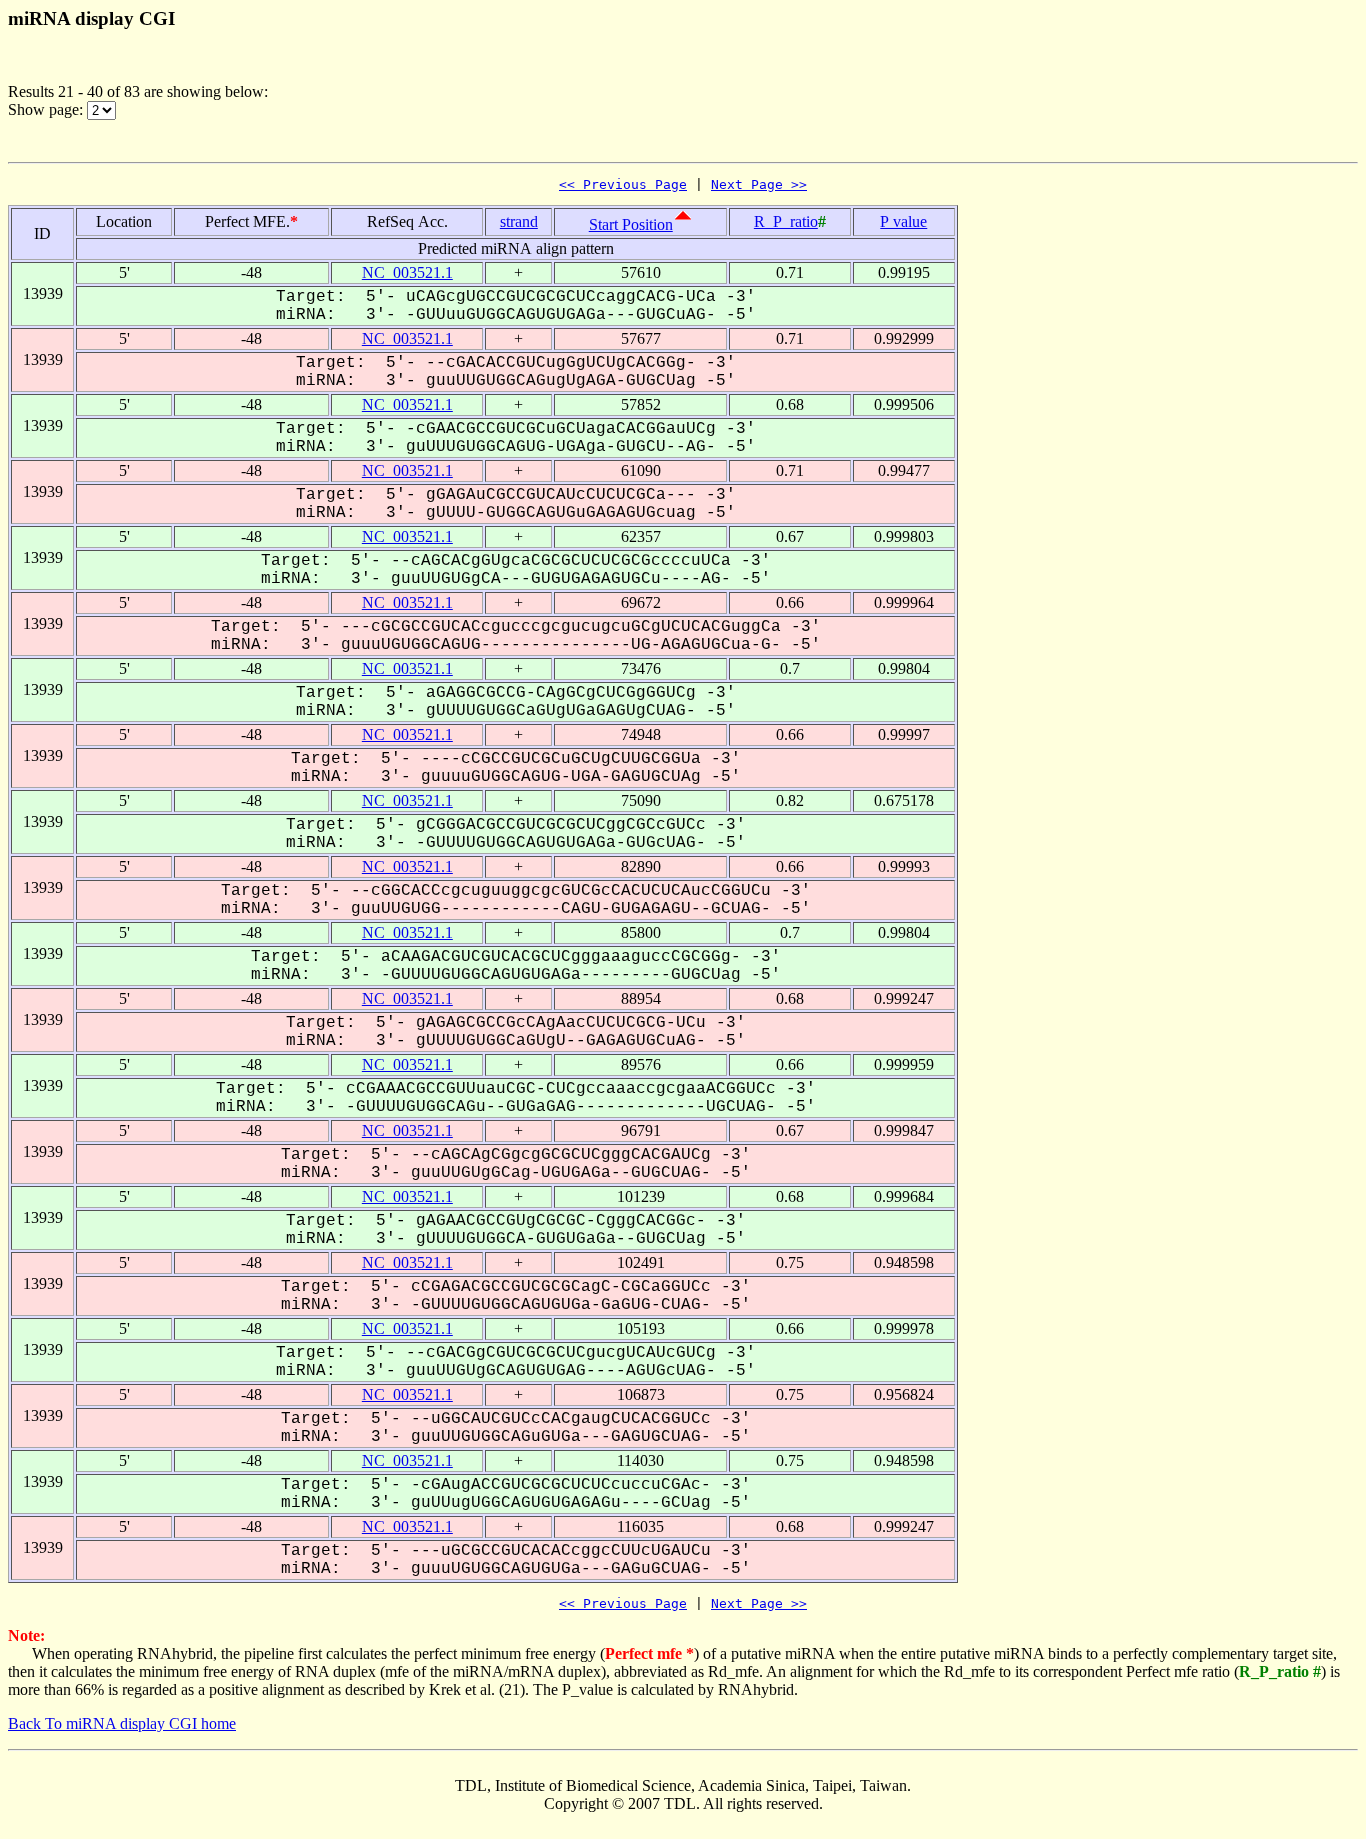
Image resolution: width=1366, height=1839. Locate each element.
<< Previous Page (623, 184)
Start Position (631, 224)
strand (519, 221)
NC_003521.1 (407, 272)
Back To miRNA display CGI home (122, 1723)
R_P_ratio (786, 221)
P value (903, 221)
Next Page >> (759, 184)
